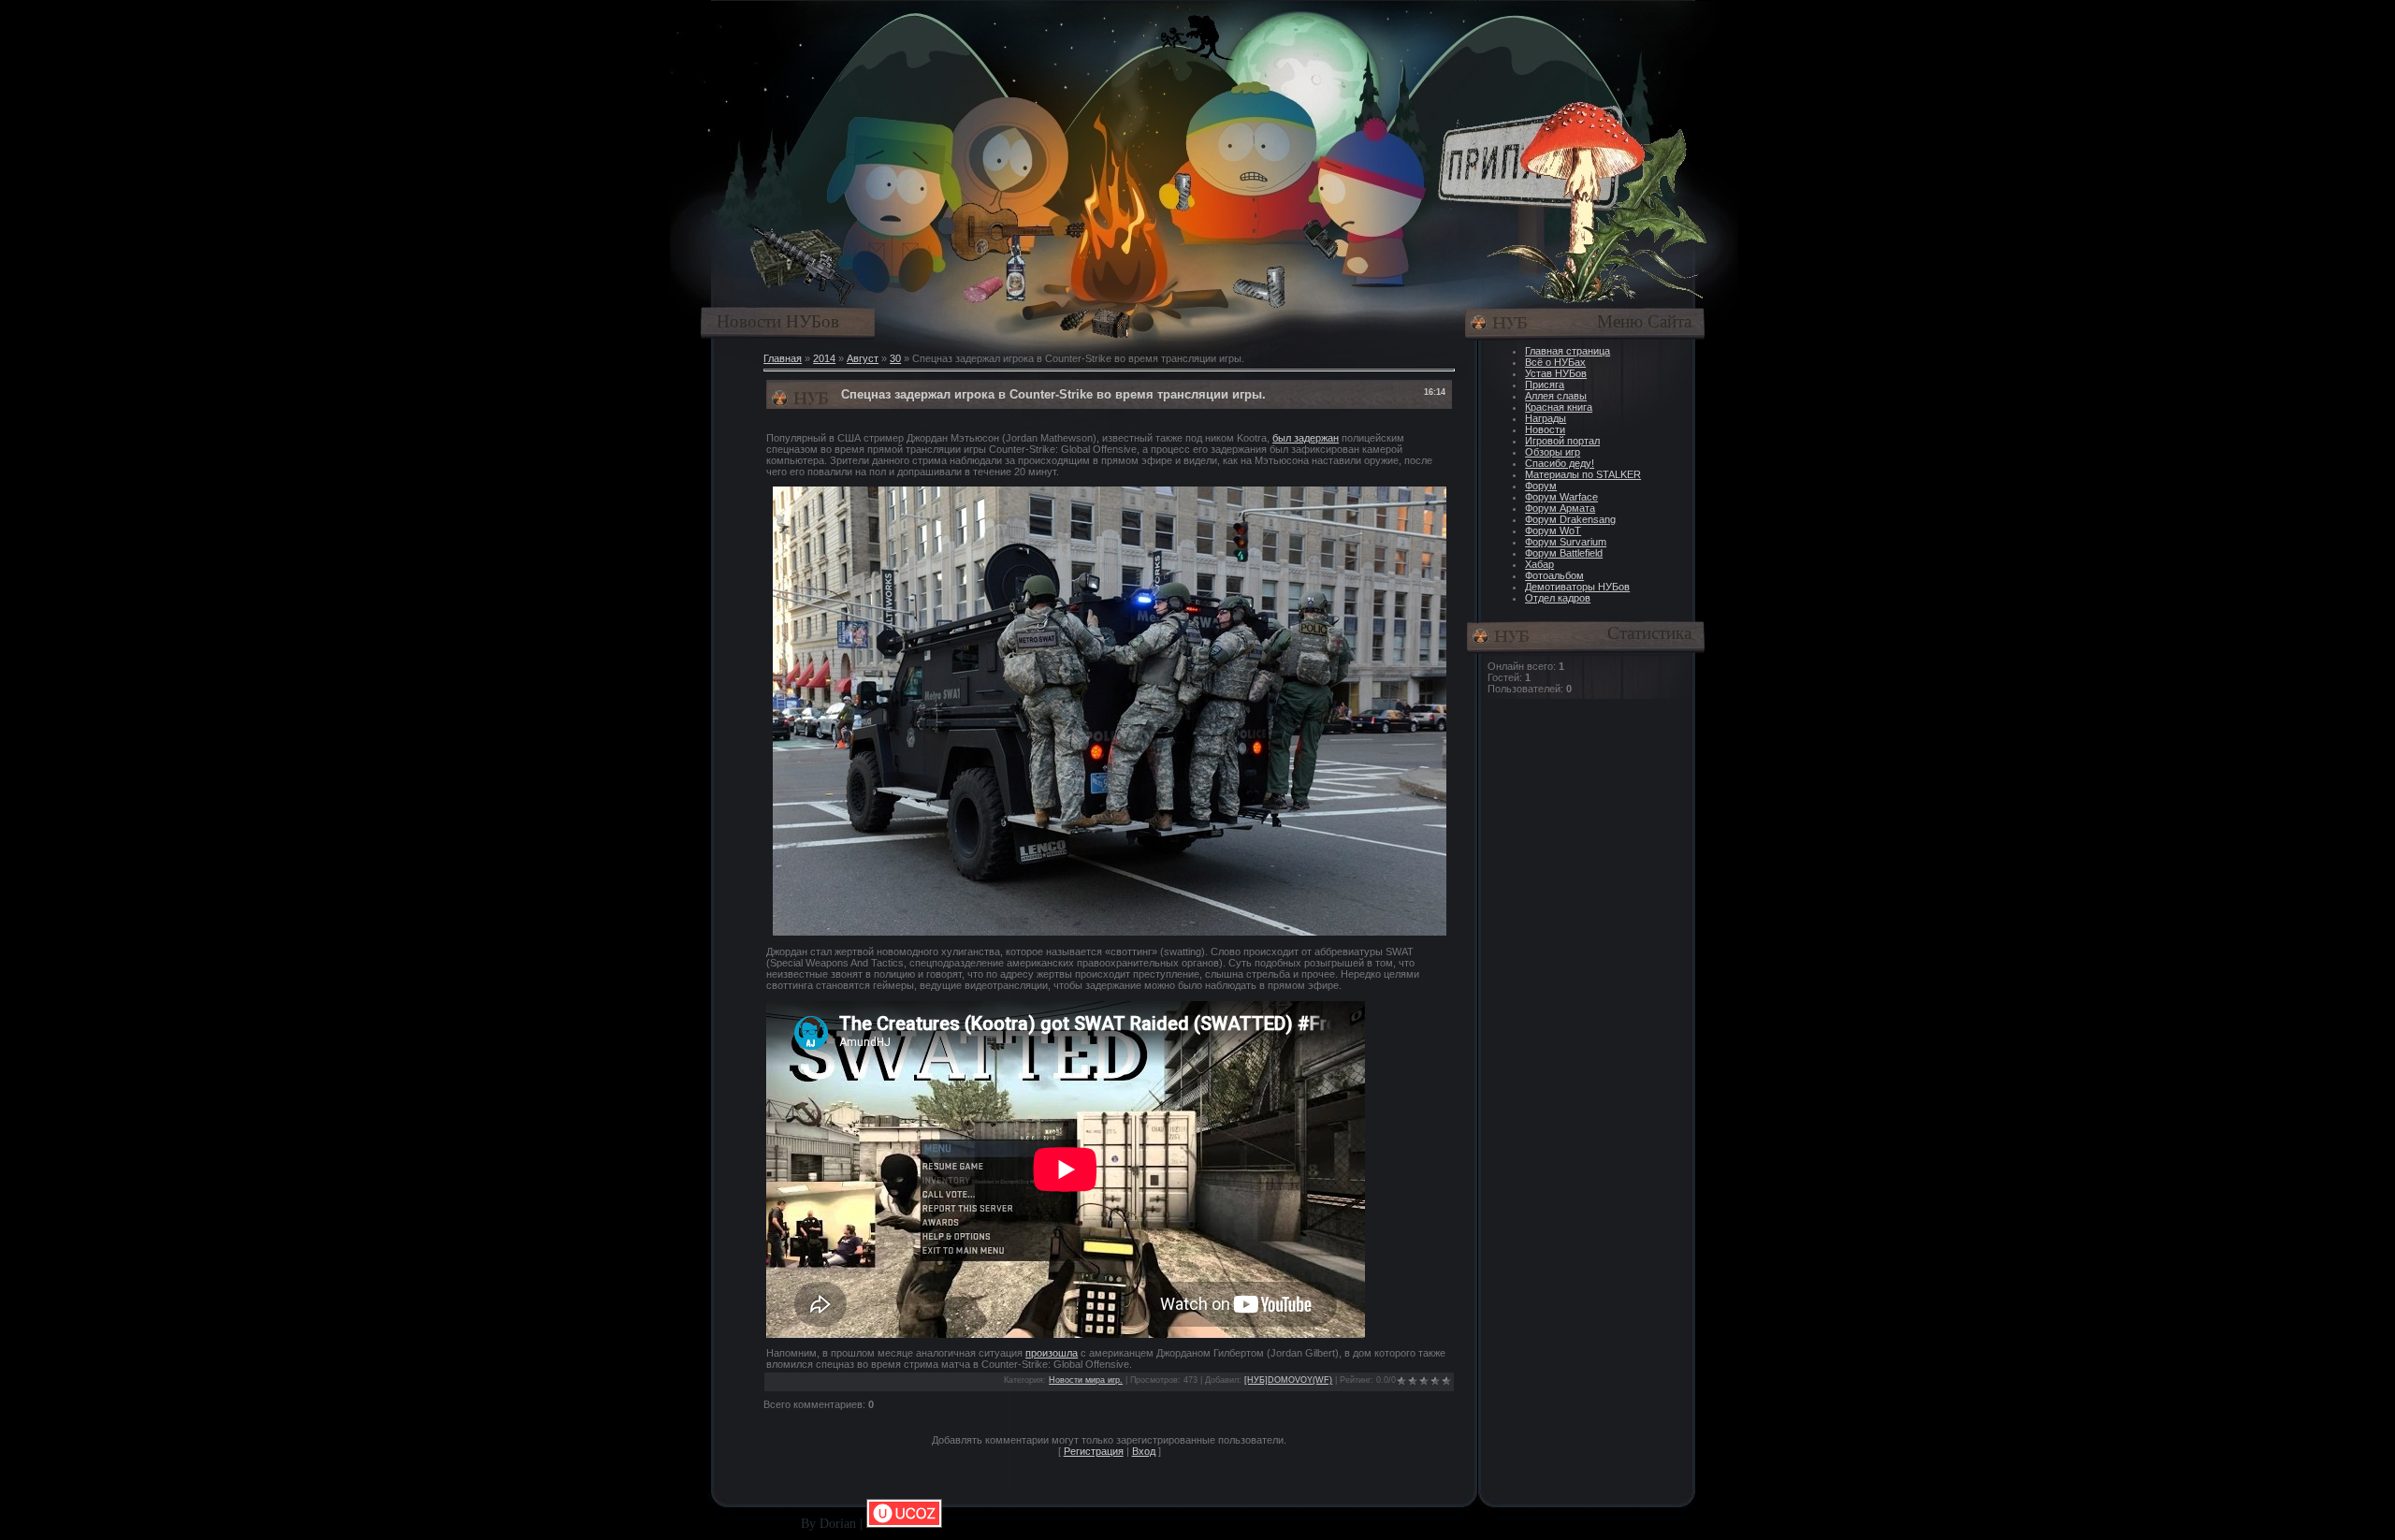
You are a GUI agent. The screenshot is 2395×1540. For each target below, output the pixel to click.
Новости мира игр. (1086, 1380)
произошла (1052, 1353)
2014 (824, 358)
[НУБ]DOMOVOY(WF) (1288, 1380)
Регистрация (1094, 1451)
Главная (783, 358)
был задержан (1306, 438)
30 (895, 358)
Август (863, 358)
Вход (1144, 1451)
